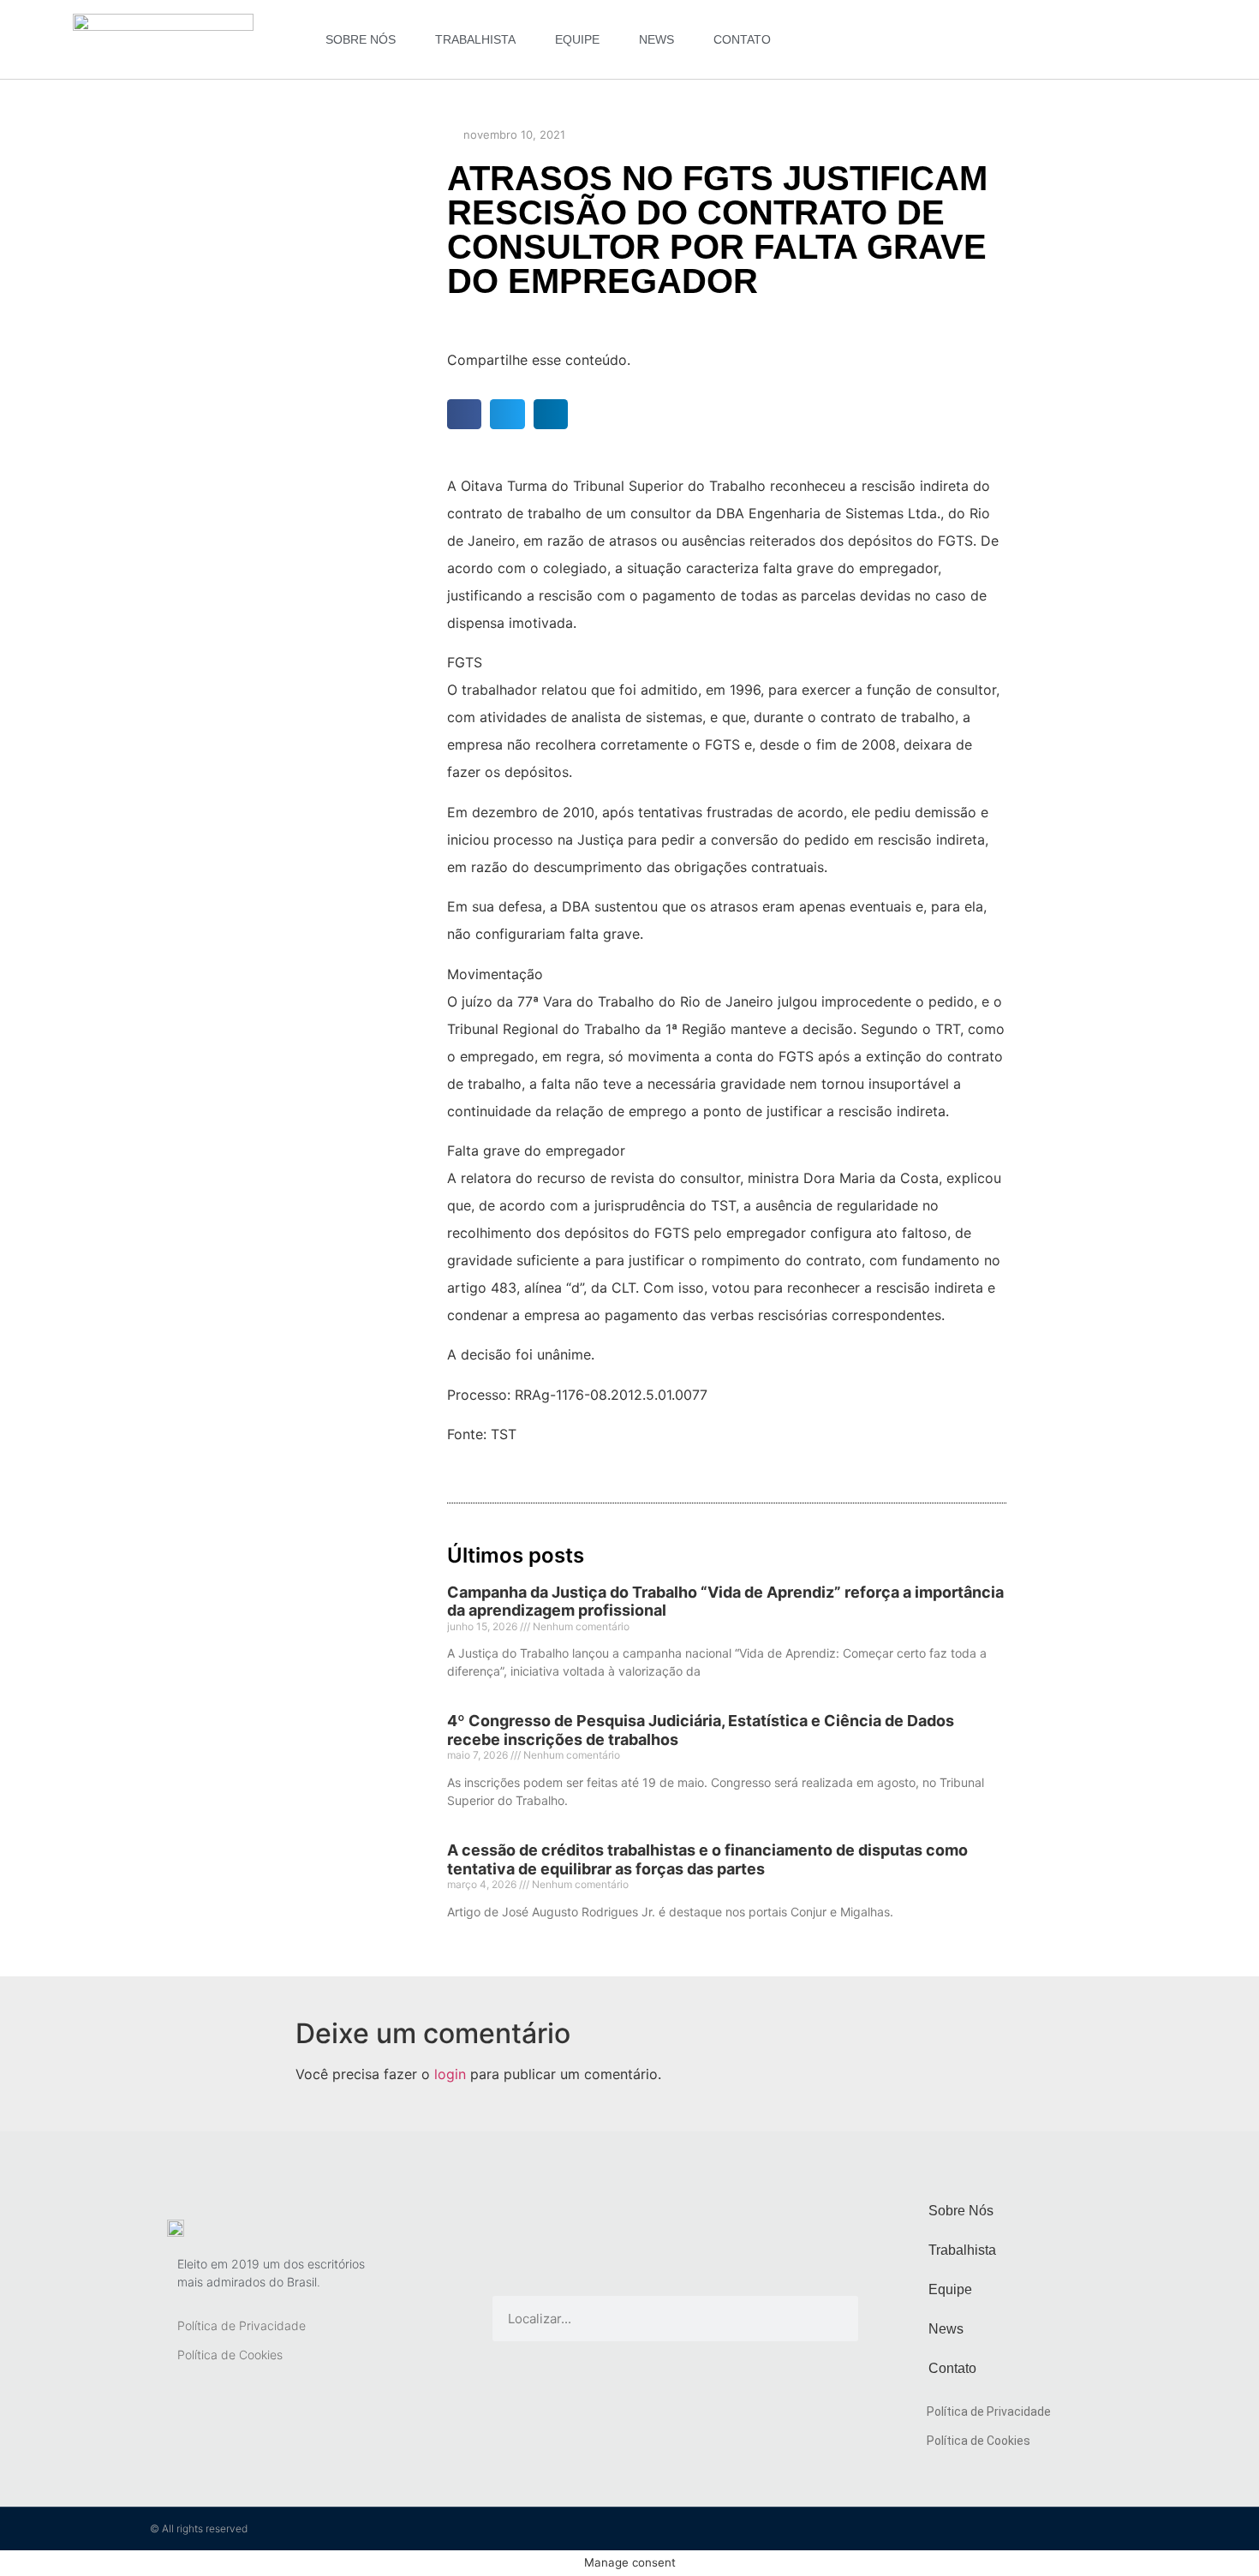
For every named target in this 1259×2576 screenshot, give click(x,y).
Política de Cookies (230, 2355)
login (450, 2074)
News (656, 39)
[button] (465, 414)
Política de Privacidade (242, 2325)
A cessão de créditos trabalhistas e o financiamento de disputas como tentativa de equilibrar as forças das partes (707, 1859)
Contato (742, 39)
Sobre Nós (361, 39)
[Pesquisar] (835, 2319)
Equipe (577, 39)
